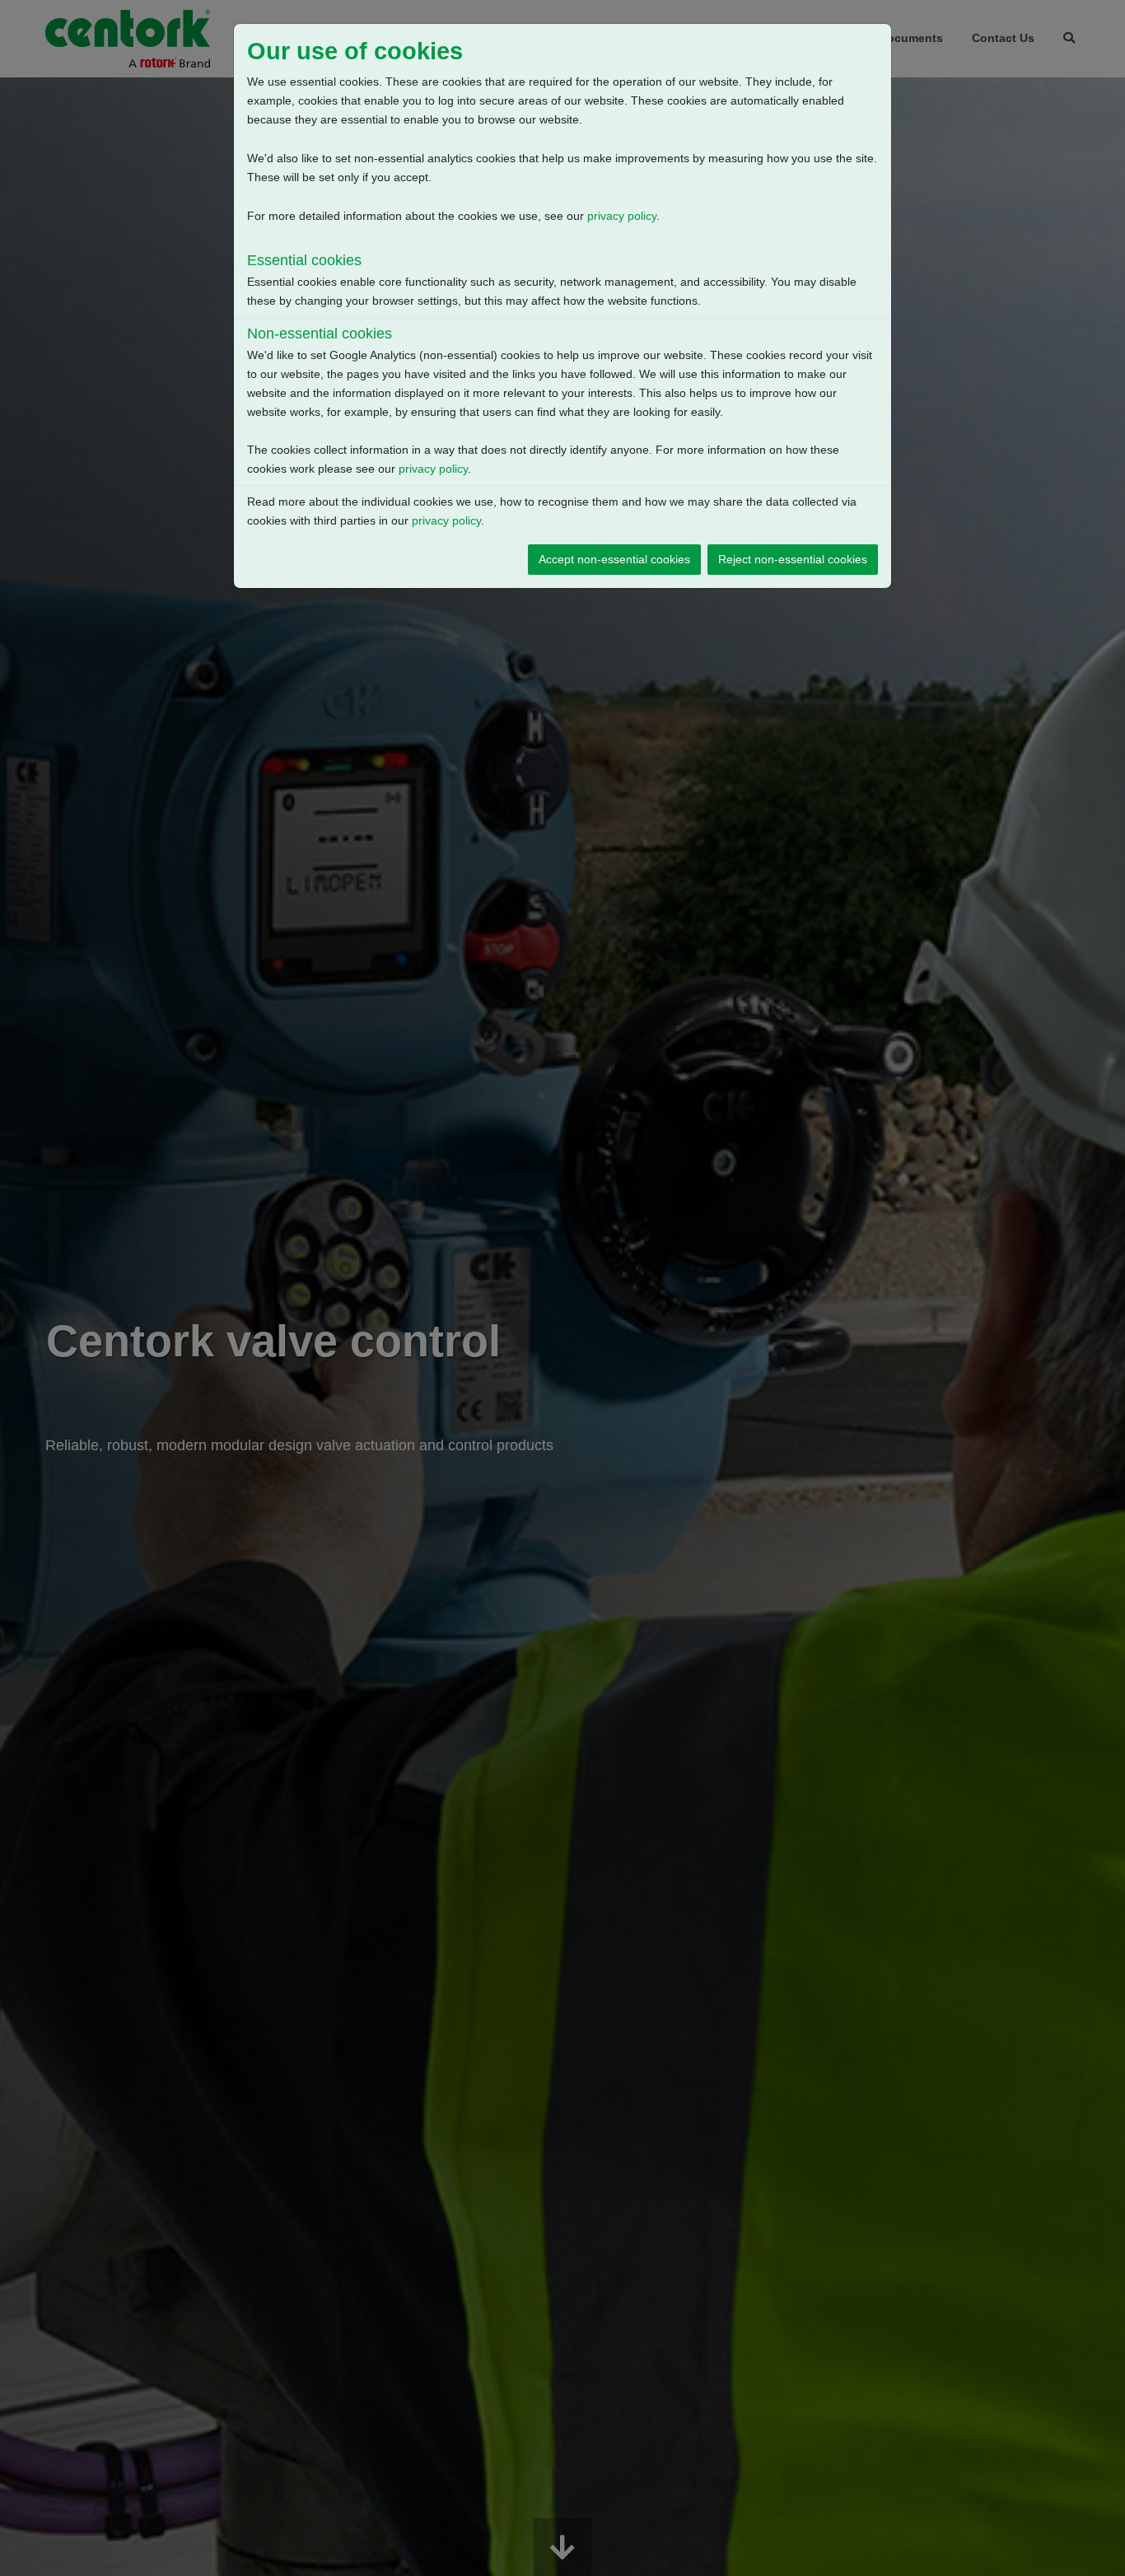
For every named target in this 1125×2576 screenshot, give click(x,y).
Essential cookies (304, 260)
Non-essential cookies (320, 334)
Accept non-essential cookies (614, 559)
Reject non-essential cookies (793, 559)
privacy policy (622, 216)
